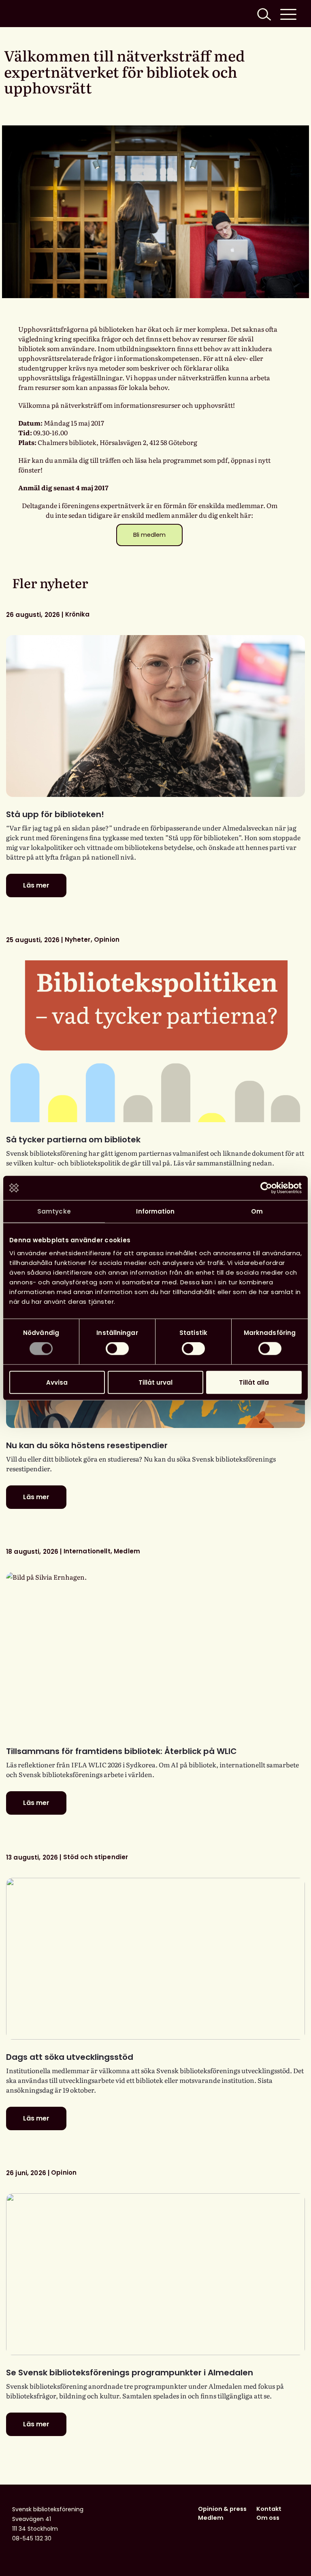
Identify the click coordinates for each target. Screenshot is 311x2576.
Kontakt (269, 2509)
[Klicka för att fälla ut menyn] (288, 14)
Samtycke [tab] (54, 1211)
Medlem (211, 2518)
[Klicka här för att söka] (263, 14)
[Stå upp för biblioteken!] (155, 716)
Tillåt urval (155, 1382)
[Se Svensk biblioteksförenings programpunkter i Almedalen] (155, 2274)
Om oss (268, 2518)
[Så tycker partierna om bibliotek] (155, 1041)
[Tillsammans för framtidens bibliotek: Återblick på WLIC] (155, 1653)
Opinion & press (222, 2509)
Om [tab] (257, 1211)
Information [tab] (155, 1211)
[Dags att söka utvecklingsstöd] (155, 1959)
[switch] (117, 1349)
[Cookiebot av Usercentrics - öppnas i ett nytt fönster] (266, 1188)
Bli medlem (149, 535)
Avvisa (57, 1382)
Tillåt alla (254, 1382)
